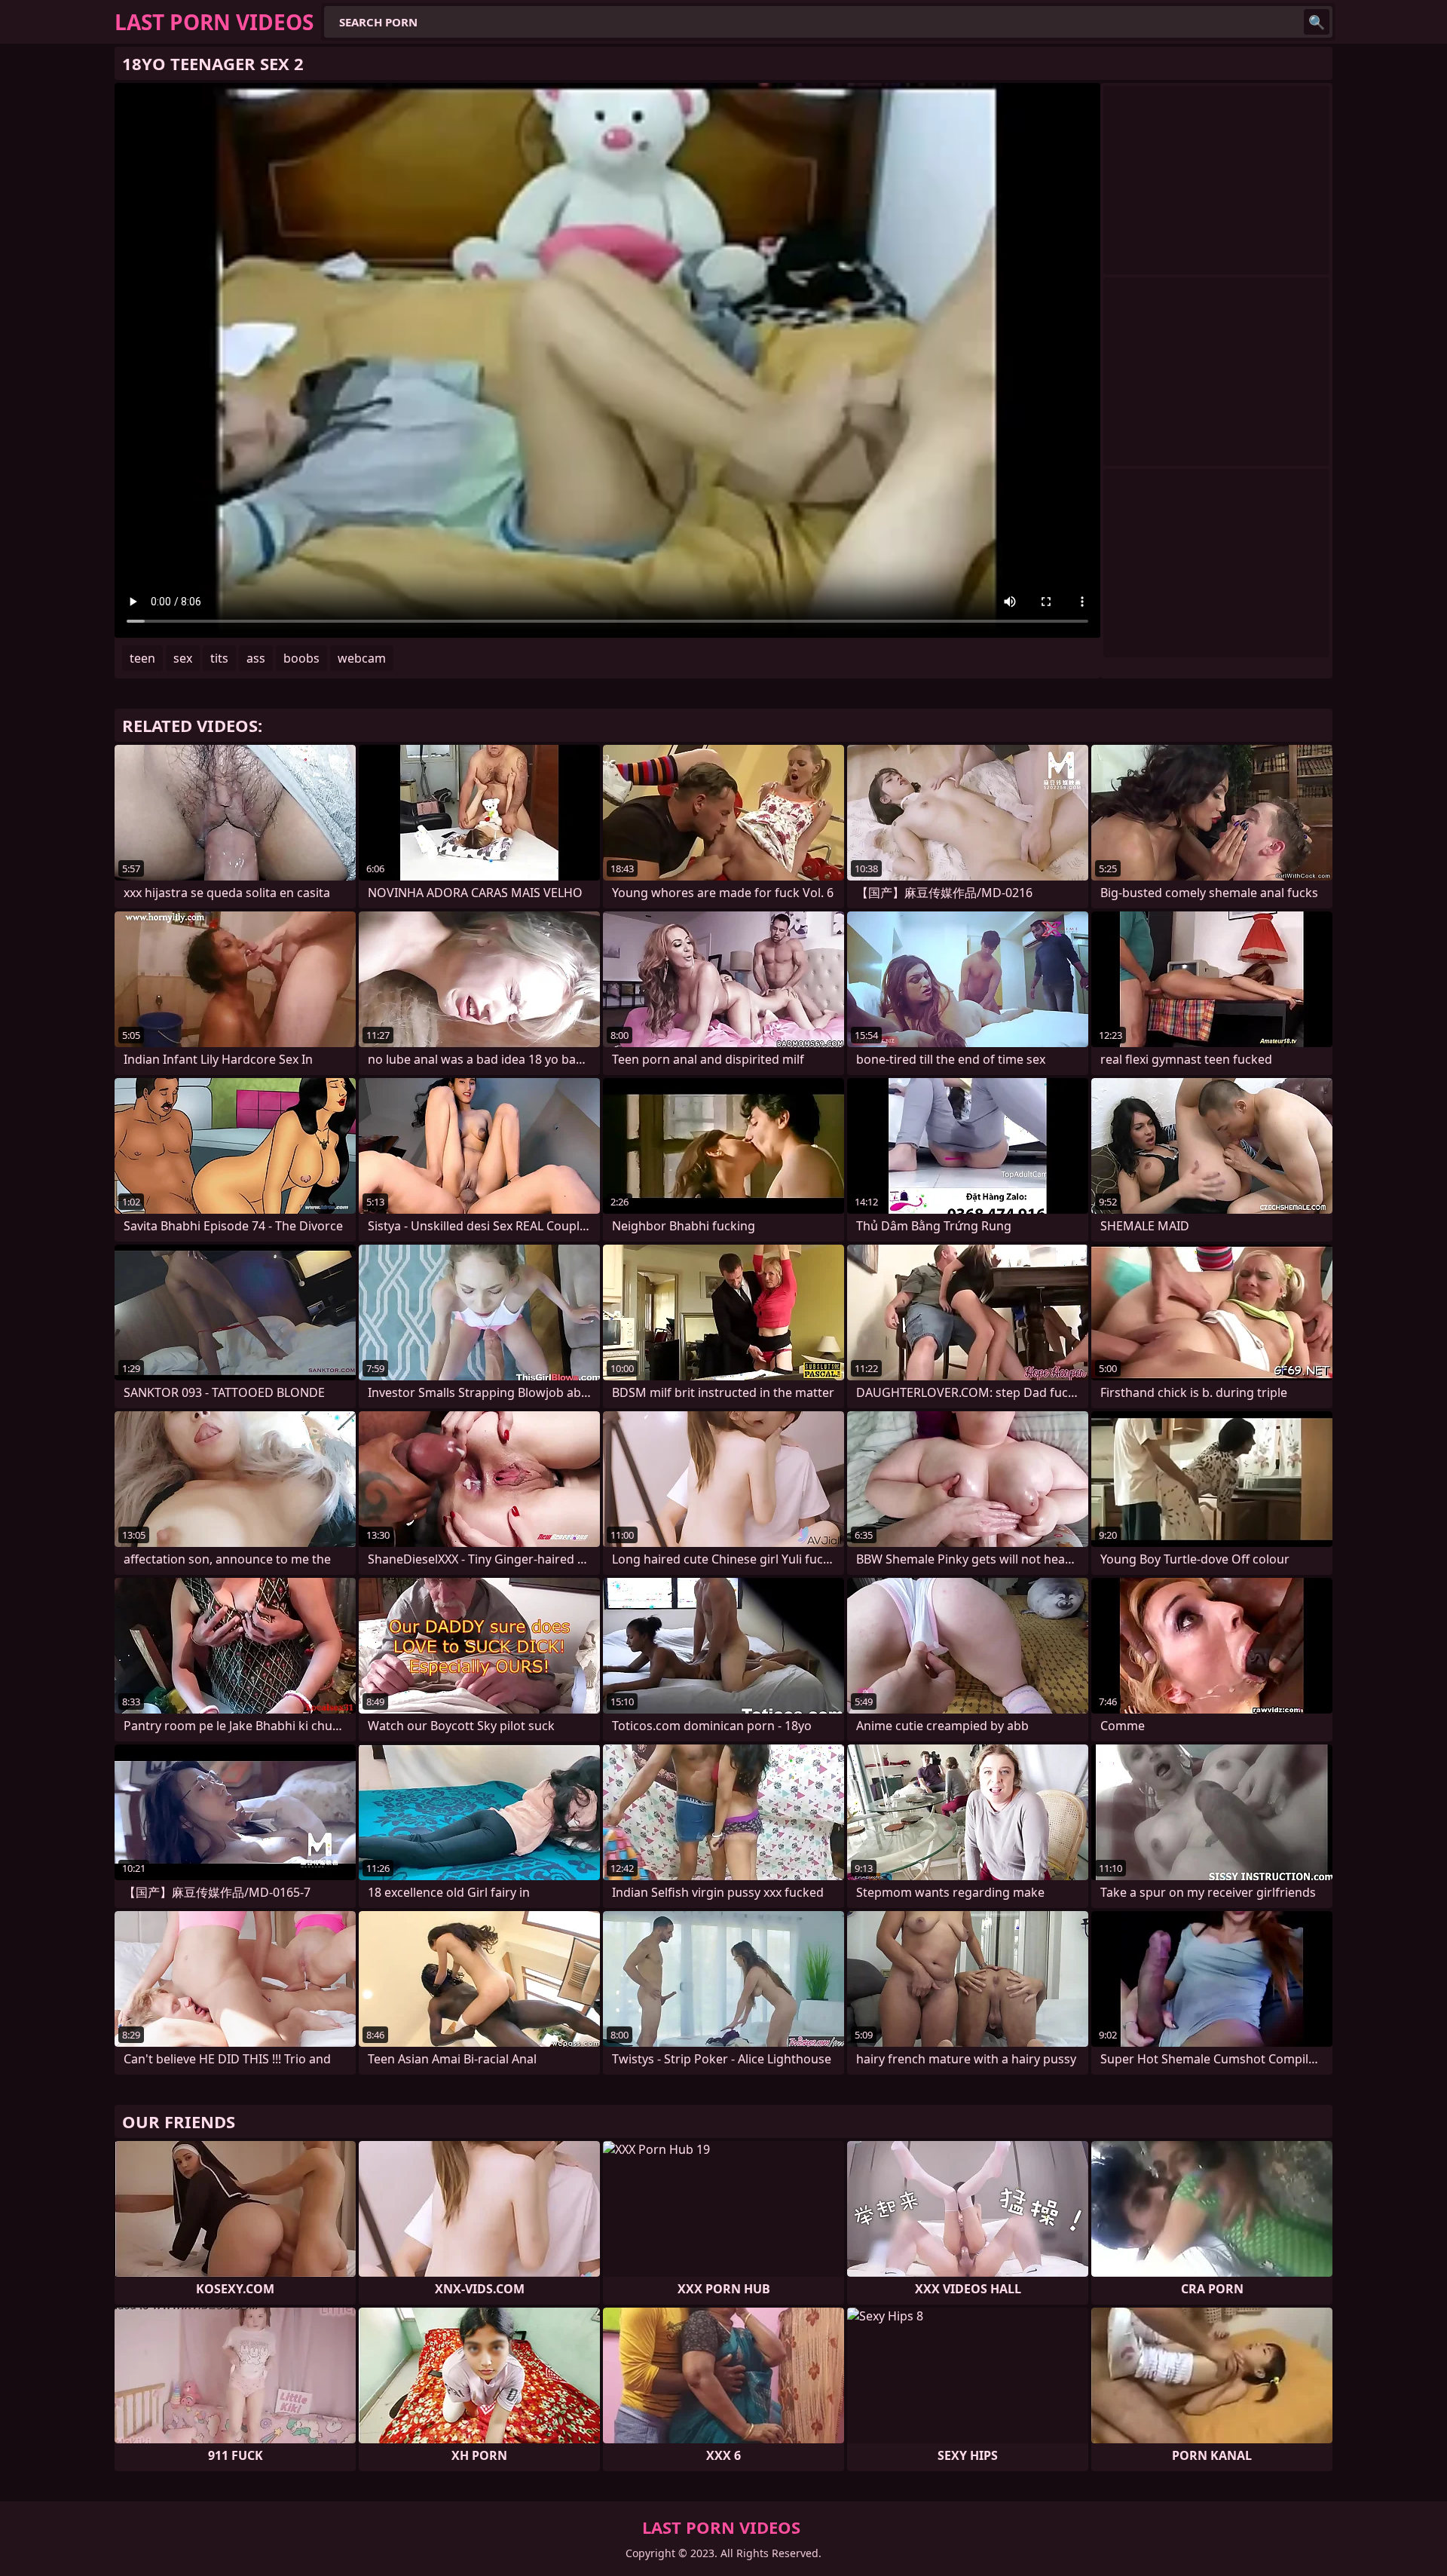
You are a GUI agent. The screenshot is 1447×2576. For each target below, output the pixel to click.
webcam (362, 658)
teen (142, 658)
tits (219, 658)
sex (183, 658)
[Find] (1317, 22)
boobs (301, 658)
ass (256, 658)
